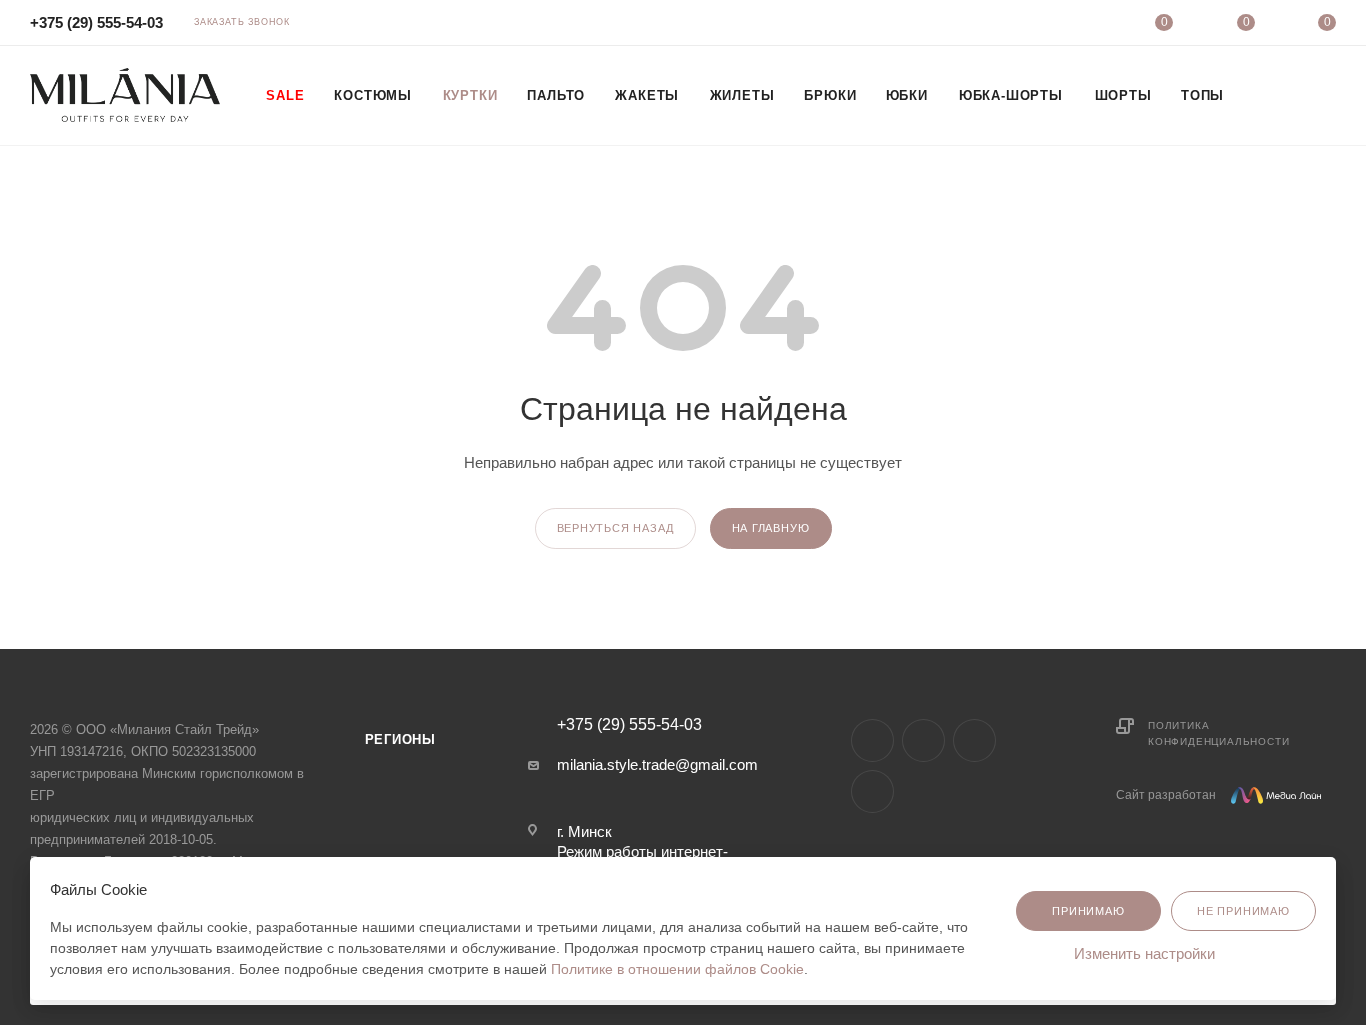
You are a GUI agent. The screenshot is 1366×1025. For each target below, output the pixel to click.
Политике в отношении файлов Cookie (677, 969)
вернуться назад (615, 528)
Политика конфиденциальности (1218, 733)
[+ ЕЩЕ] (1263, 95)
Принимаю (1088, 911)
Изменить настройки (1146, 953)
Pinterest (872, 791)
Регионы (401, 739)
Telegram (923, 740)
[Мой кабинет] (1083, 25)
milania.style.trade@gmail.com (657, 764)
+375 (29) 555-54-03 (96, 22)
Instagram (872, 740)
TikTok (974, 740)
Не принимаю (1243, 911)
